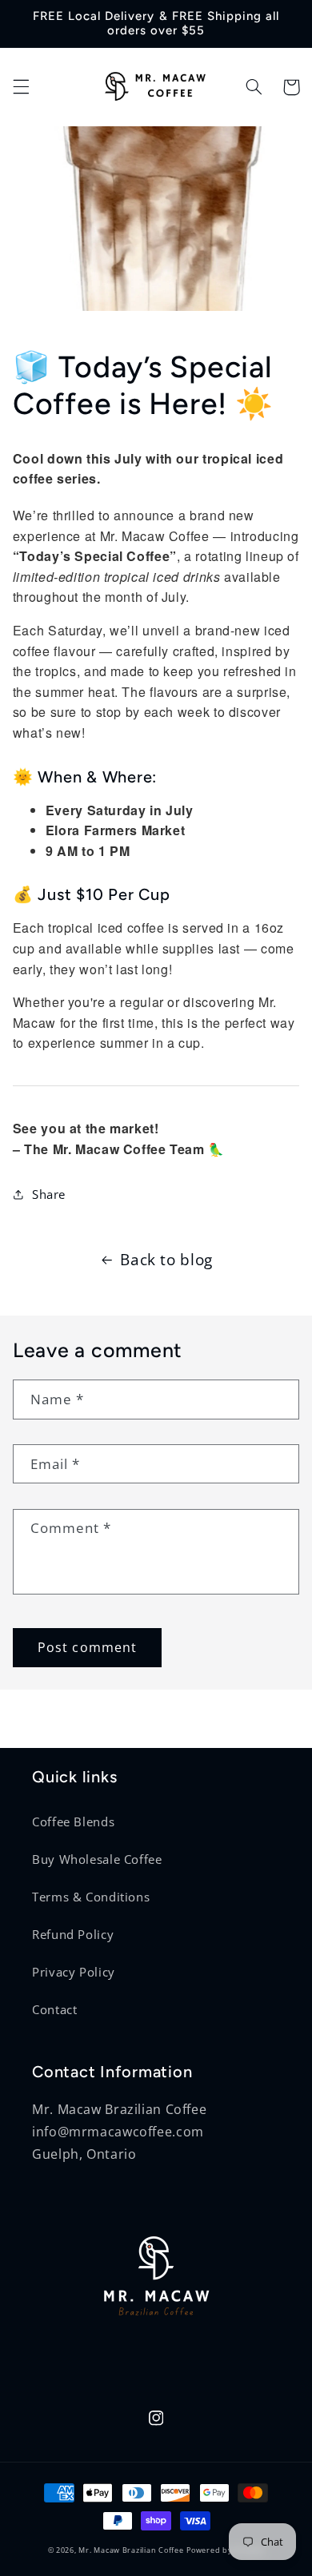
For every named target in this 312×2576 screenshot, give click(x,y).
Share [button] (49, 1194)
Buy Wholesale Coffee (97, 1859)
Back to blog (166, 1260)
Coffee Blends (73, 1822)
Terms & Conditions (91, 1897)
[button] (21, 87)
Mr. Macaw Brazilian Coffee (131, 2550)
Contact (54, 2009)
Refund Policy (73, 1934)
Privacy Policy (74, 1972)
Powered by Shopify (225, 2550)
